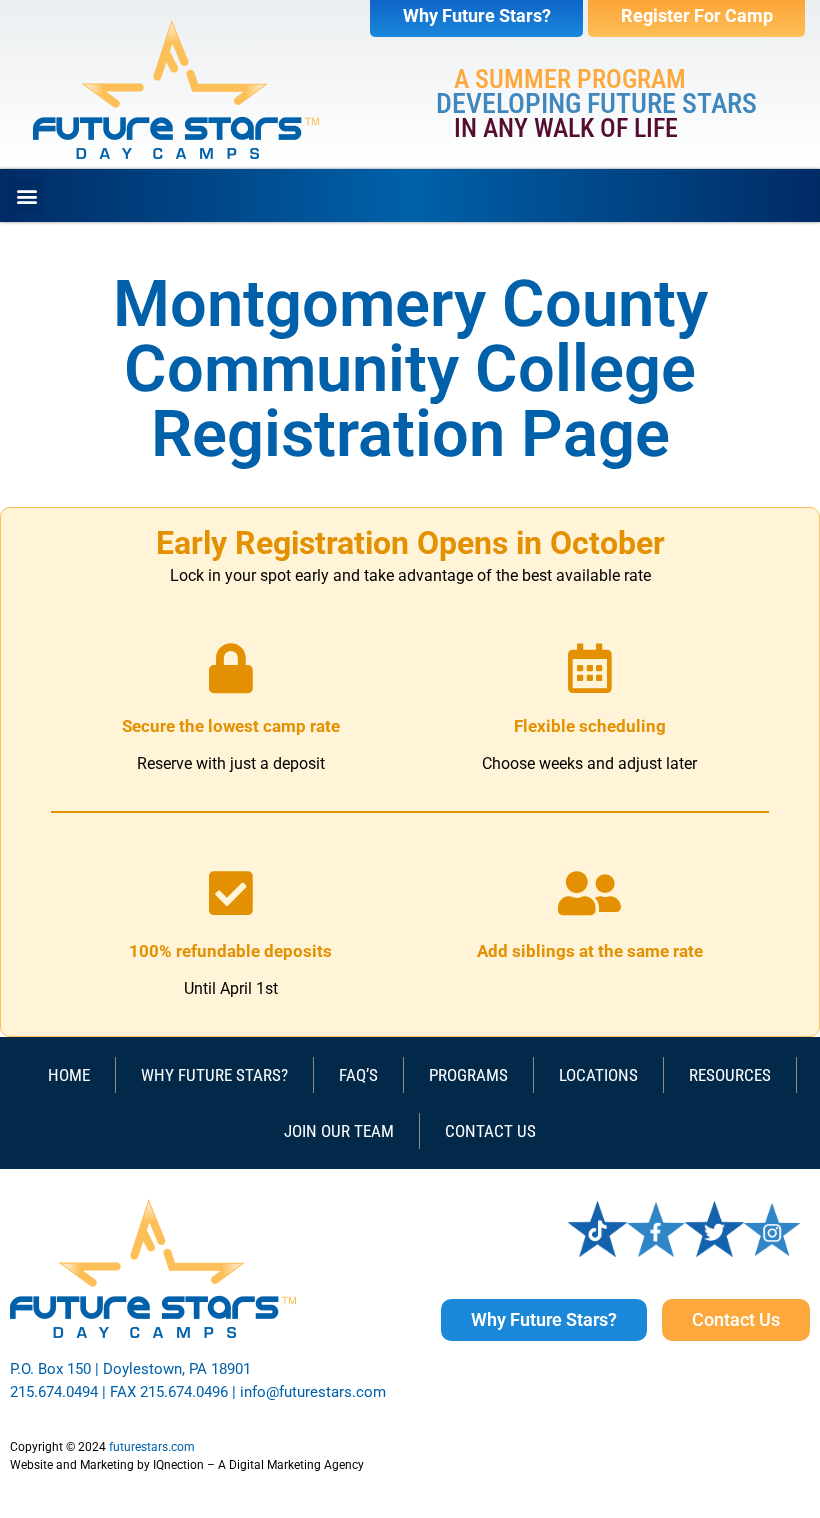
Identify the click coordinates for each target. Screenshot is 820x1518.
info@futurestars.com (313, 1392)
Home (69, 1075)
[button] (26, 195)
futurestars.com (152, 1447)
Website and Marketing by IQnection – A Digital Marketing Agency (187, 1465)
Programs (468, 1075)
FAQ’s (358, 1075)
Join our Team (339, 1131)
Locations (598, 1075)
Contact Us (490, 1131)
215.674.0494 (54, 1392)
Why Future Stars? (214, 1075)
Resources (730, 1075)
